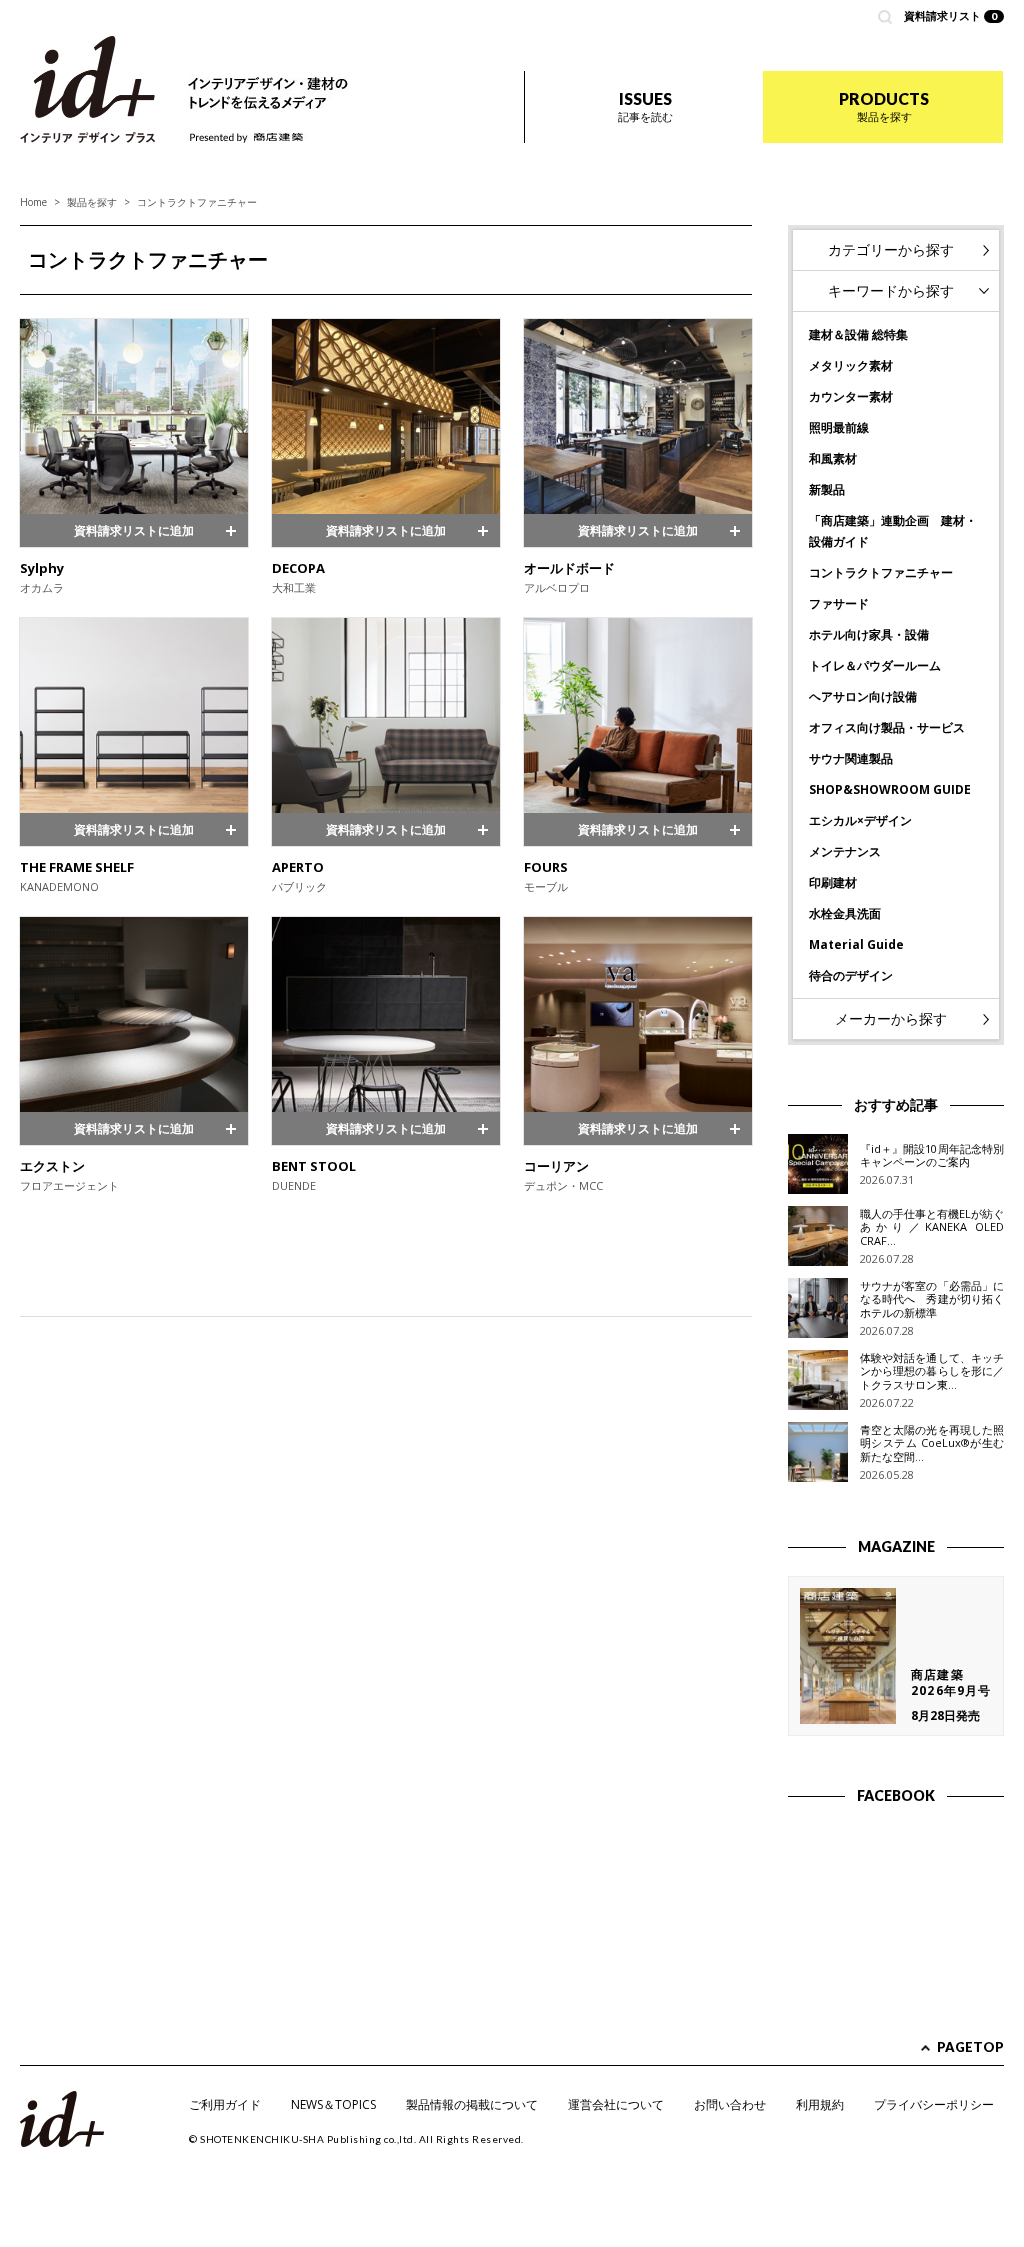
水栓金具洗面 (845, 913)
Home (33, 202)
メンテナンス (845, 851)
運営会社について (616, 2104)
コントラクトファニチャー (881, 572)
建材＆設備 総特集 (858, 334)
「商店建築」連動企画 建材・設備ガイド (893, 531)
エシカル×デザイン (860, 820)
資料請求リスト (951, 15)
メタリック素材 (851, 365)
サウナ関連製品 (851, 758)
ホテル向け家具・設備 (869, 634)
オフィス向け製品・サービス (887, 727)
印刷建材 (833, 882)
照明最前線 (839, 427)
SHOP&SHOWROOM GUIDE (890, 789)
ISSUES (645, 106)
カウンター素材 (851, 396)
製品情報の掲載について (472, 2104)
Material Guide (856, 944)
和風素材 (833, 458)
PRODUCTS (884, 106)
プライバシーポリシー (934, 2104)
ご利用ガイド (225, 2104)
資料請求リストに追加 (134, 530)
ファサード (839, 603)
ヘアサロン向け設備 (863, 696)
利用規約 (820, 2104)
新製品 (827, 489)
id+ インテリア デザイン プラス (87, 89)
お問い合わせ (730, 2104)
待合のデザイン (851, 975)
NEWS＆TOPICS (333, 2104)
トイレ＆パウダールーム (875, 665)
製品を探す (92, 202)
